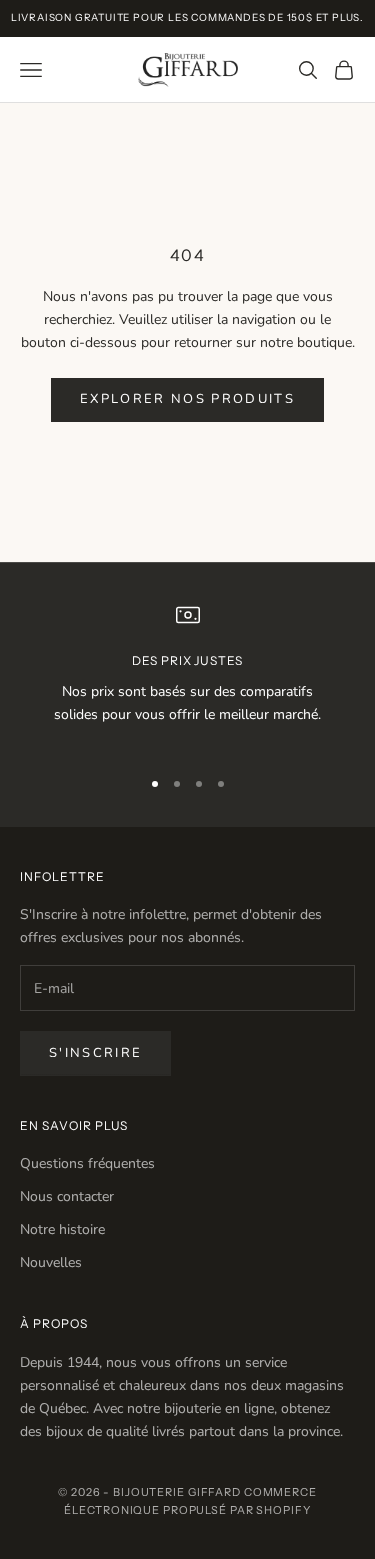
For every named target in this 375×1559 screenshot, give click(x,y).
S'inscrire (95, 1053)
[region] (187, 676)
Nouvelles (51, 1262)
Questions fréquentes (87, 1163)
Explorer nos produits (187, 399)
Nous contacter (67, 1196)
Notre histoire (62, 1229)
